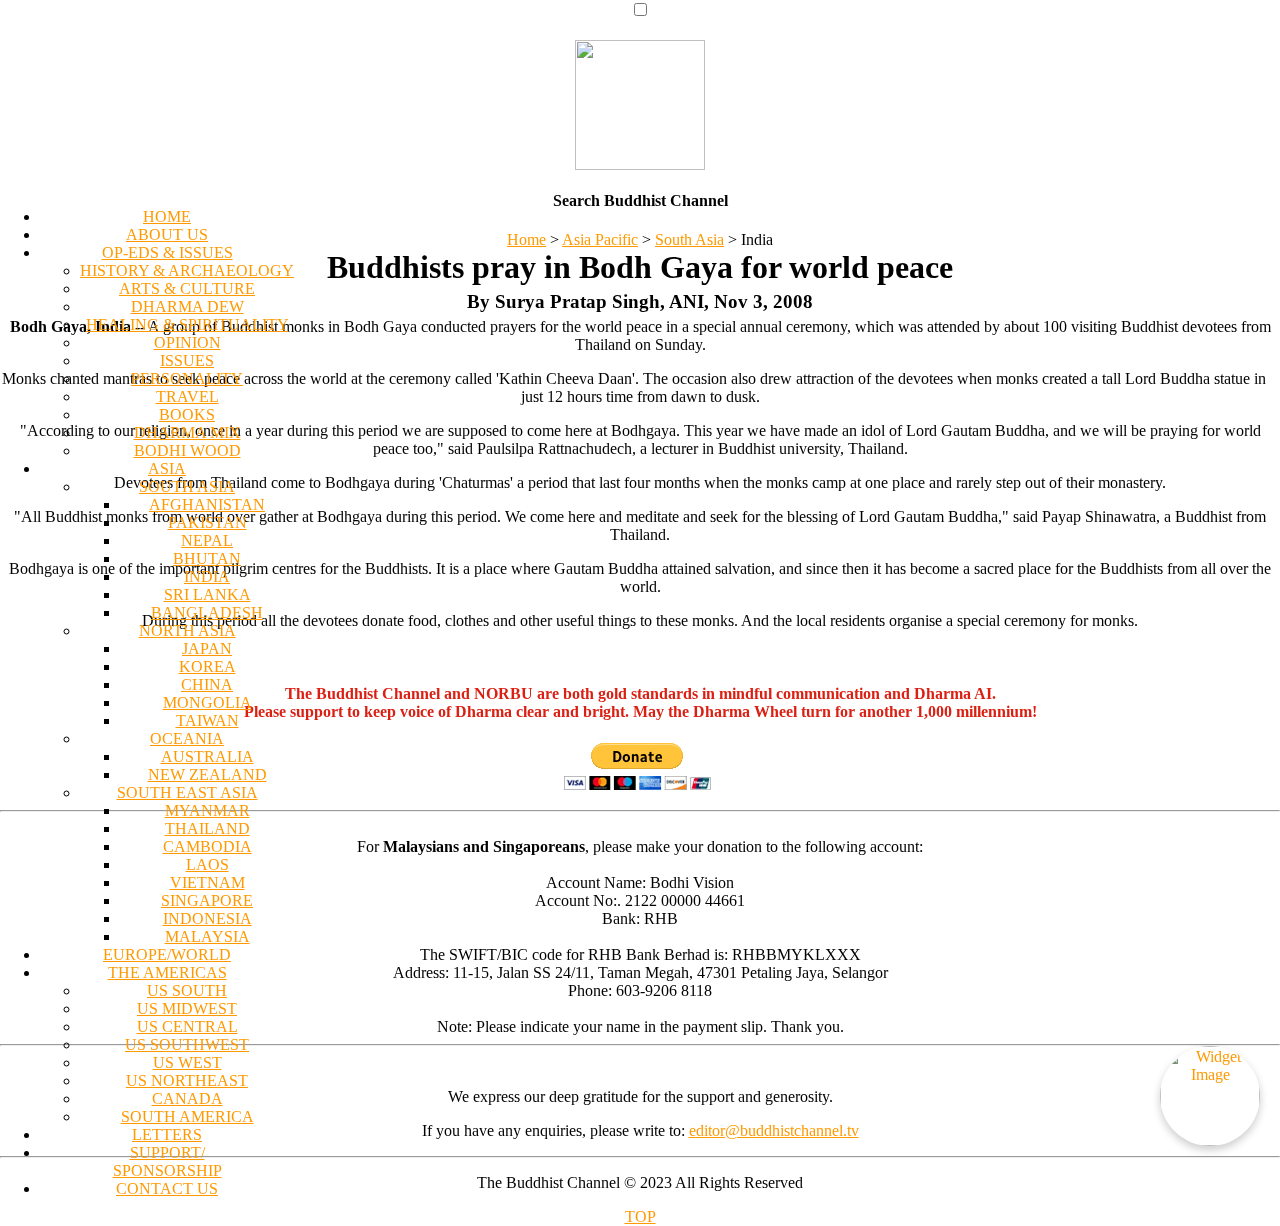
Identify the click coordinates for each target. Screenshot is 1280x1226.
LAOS (207, 864)
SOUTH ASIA (187, 486)
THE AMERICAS (167, 972)
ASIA (167, 468)
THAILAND (207, 828)
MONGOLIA (207, 702)
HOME (167, 216)
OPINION (187, 342)
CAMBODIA (207, 846)
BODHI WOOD (187, 450)
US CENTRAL (187, 1026)
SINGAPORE (207, 900)
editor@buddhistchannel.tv (774, 1130)
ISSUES (187, 360)
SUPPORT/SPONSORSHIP (167, 1161)
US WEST (187, 1062)
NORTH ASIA (187, 630)
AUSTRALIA (207, 756)
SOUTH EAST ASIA (187, 792)
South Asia (689, 239)
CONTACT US (167, 1188)
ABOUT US (167, 234)
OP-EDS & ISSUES (167, 252)
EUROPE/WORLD (167, 954)
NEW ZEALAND (207, 774)
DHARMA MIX (187, 432)
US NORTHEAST (187, 1080)
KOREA (207, 666)
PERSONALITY (187, 378)
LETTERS (167, 1134)
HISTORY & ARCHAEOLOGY (187, 270)
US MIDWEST (187, 1008)
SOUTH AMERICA (187, 1116)
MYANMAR (207, 810)
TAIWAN (207, 720)
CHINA (207, 684)
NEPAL (207, 540)
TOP (640, 1216)
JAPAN (207, 648)
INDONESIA (207, 918)
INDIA (207, 576)
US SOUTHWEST (187, 1044)
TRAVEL (187, 396)
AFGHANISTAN (207, 504)
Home (526, 239)
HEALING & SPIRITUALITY (187, 324)
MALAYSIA (207, 936)
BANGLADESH (207, 612)
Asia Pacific (600, 239)
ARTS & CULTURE (187, 288)
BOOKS (187, 414)
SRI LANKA (207, 594)
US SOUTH (187, 990)
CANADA (187, 1098)
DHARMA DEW (187, 306)
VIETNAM (207, 882)
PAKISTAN (207, 522)
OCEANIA (187, 738)
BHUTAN (207, 558)
